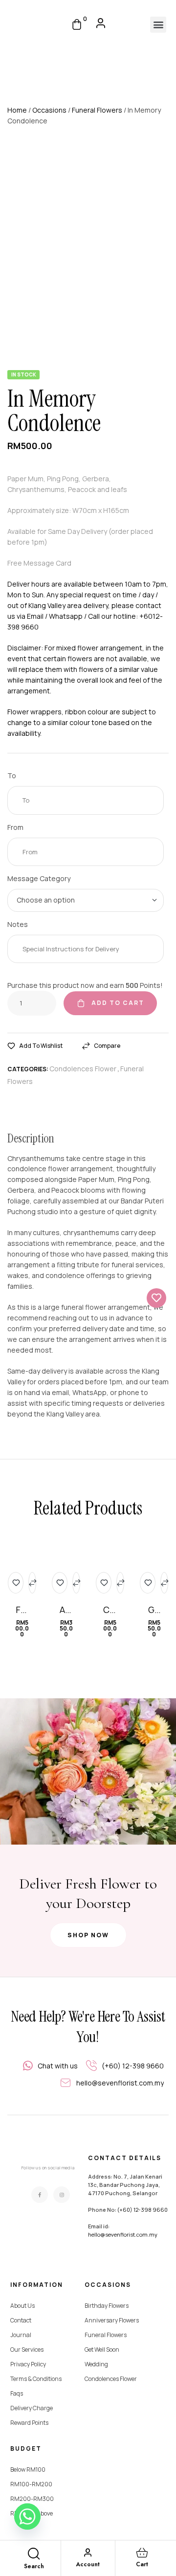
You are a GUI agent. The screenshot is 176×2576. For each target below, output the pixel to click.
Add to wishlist (41, 1046)
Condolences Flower (83, 1069)
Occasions (49, 110)
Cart (142, 2564)
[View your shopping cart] (77, 24)
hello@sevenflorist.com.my (123, 2234)
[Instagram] (62, 2195)
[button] (158, 25)
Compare (107, 1046)
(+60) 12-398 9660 (143, 2210)
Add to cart (118, 1003)
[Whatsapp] (27, 2517)
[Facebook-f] (40, 2195)
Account (88, 2564)
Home (17, 110)
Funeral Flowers (97, 110)
